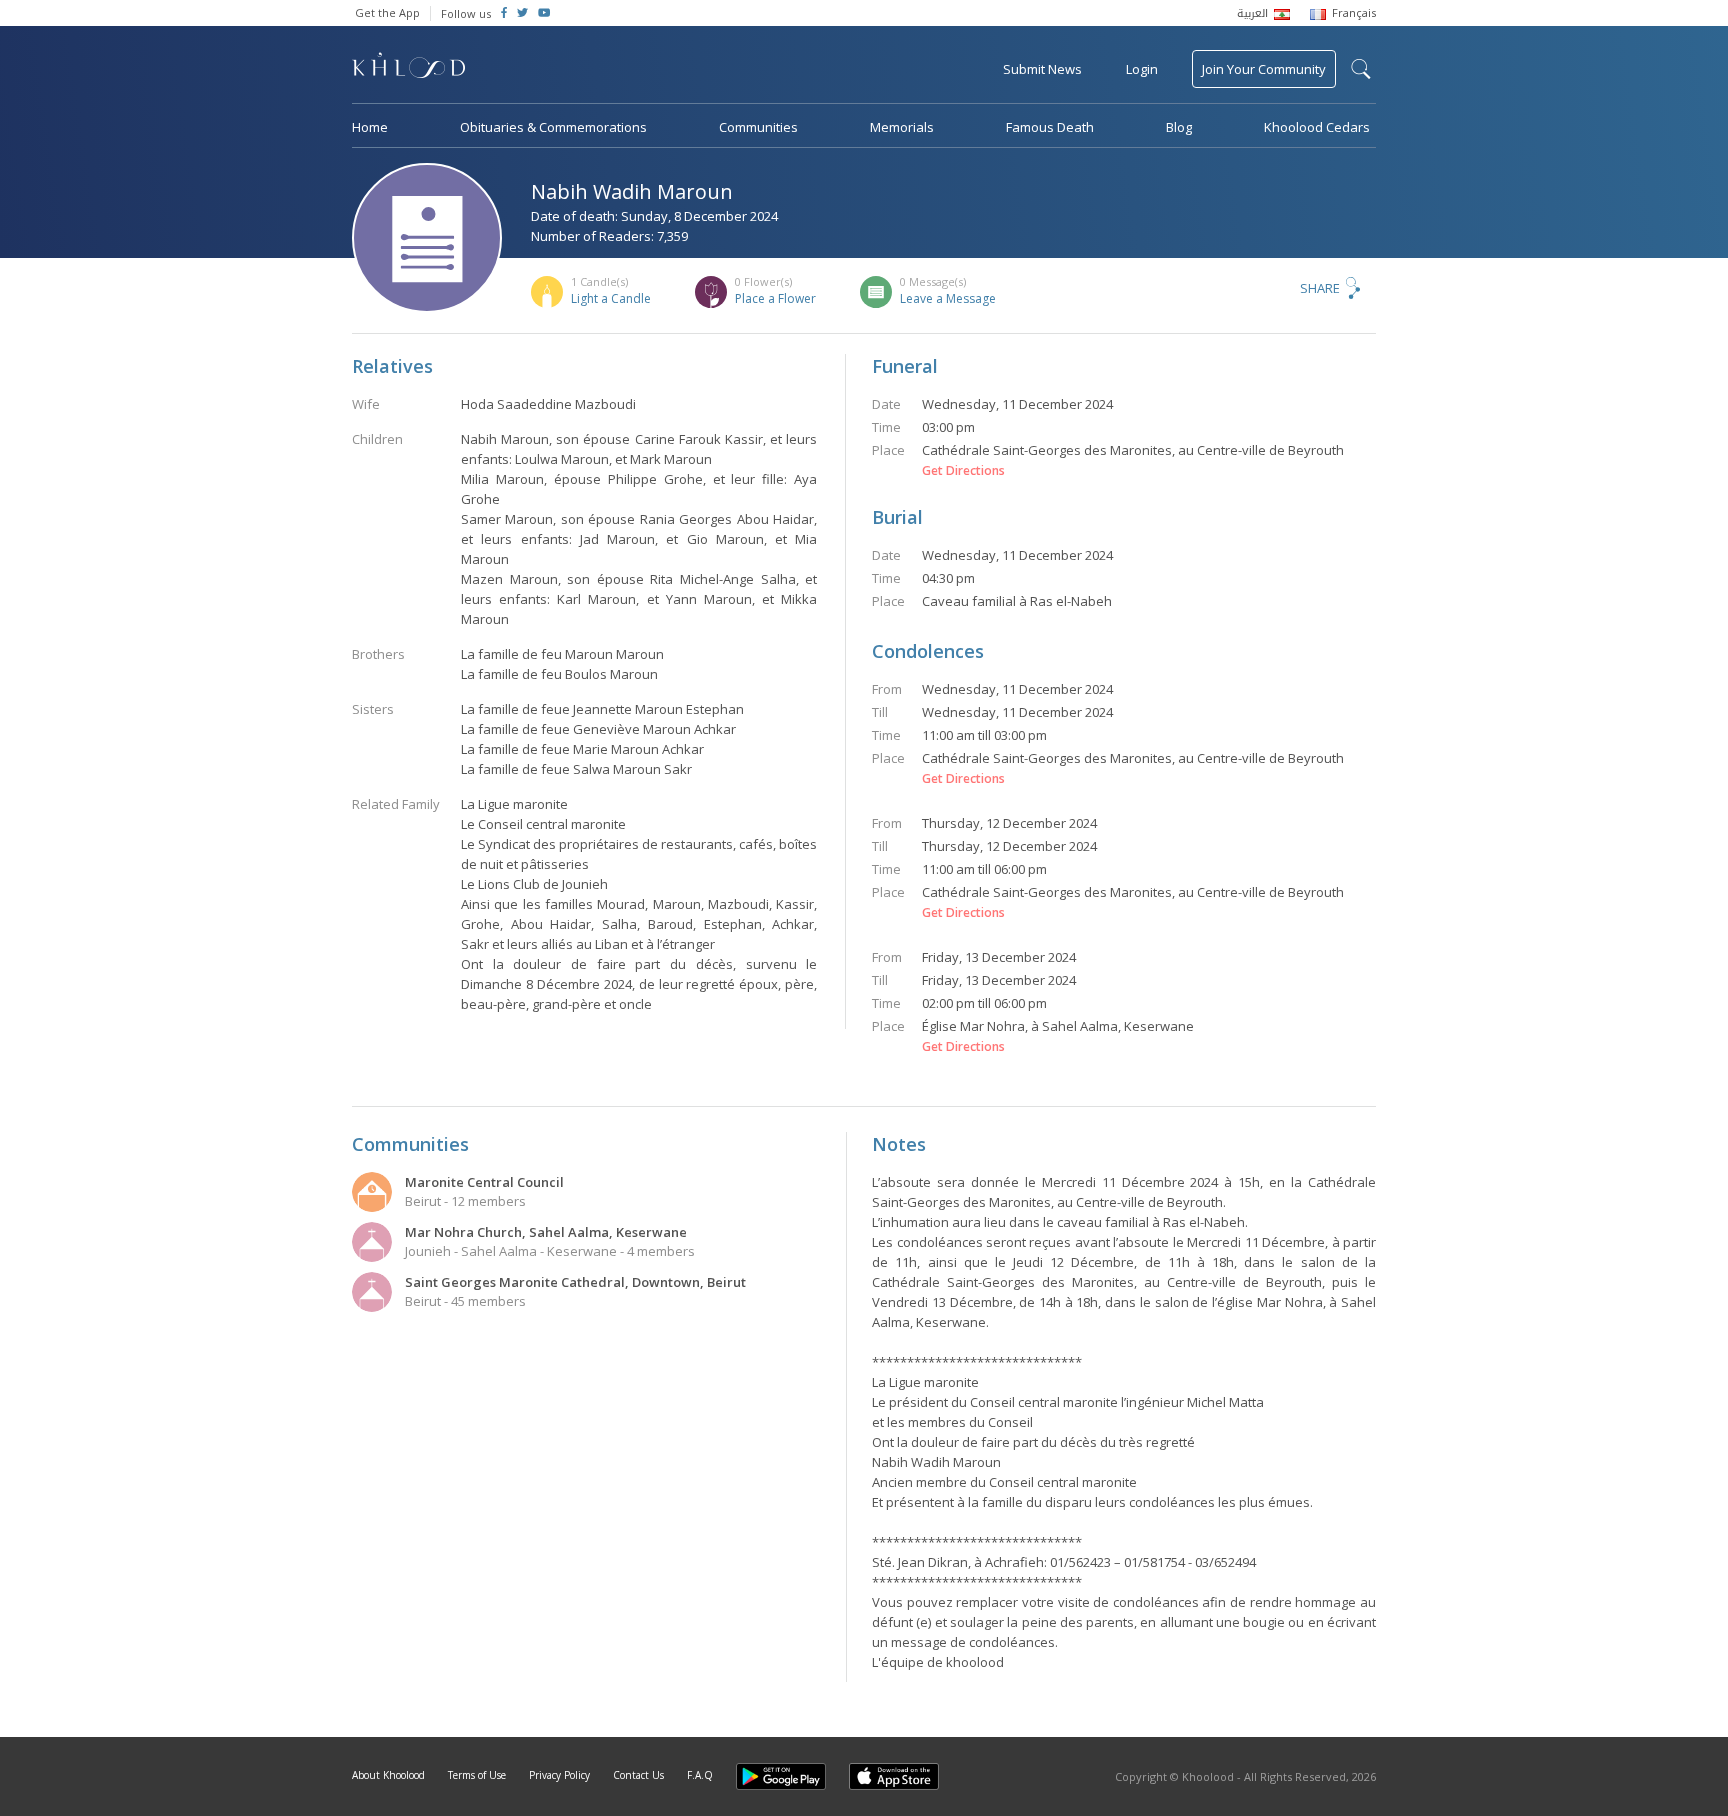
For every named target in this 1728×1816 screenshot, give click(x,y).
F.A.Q (700, 1775)
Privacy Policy (559, 1775)
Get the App (387, 12)
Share (1320, 288)
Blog (1179, 127)
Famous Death (1050, 127)
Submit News (1042, 69)
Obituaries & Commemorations (553, 127)
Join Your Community (1264, 69)
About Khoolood (388, 1775)
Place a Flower (775, 298)
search (1361, 69)
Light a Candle (611, 298)
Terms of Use (477, 1775)
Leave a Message (948, 298)
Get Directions (963, 471)
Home (370, 127)
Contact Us (638, 1775)
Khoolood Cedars (1317, 127)
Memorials (902, 127)
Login (1142, 69)
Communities (758, 127)
